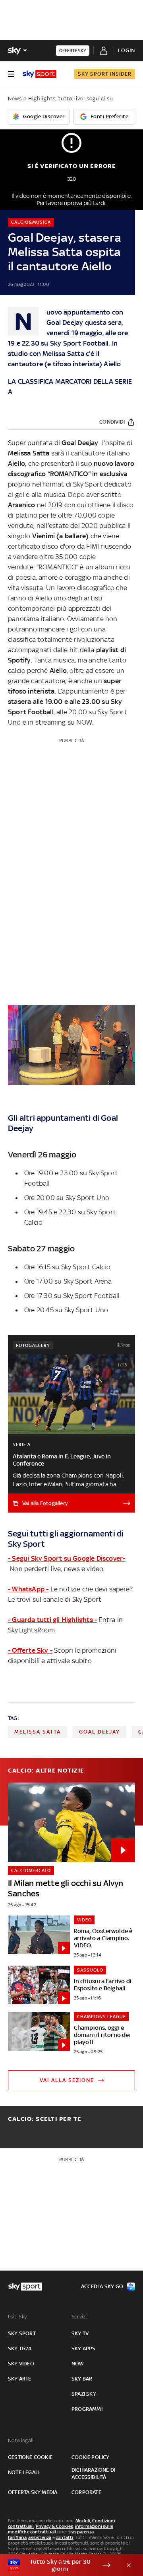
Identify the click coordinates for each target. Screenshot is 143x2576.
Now (78, 2364)
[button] (59, 2565)
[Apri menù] (11, 74)
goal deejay (100, 1732)
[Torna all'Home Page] (40, 74)
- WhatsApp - (28, 1589)
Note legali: (21, 2440)
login (127, 50)
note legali (24, 2472)
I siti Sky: (18, 2317)
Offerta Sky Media (33, 2492)
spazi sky (84, 2394)
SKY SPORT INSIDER (105, 74)
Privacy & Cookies (54, 2526)
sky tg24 (20, 2348)
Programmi (87, 2409)
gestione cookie (30, 2457)
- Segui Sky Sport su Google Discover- (67, 1558)
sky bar (82, 2379)
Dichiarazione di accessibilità (93, 2473)
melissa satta (38, 1732)
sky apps (84, 2348)
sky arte (20, 2379)
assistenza (40, 2537)
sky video (21, 2364)
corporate (86, 2492)
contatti (65, 2537)
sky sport (22, 2333)
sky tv (80, 2333)
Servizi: (80, 2317)
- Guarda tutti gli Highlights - (52, 1620)
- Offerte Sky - (30, 1650)
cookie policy (91, 2457)
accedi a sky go (102, 2286)
